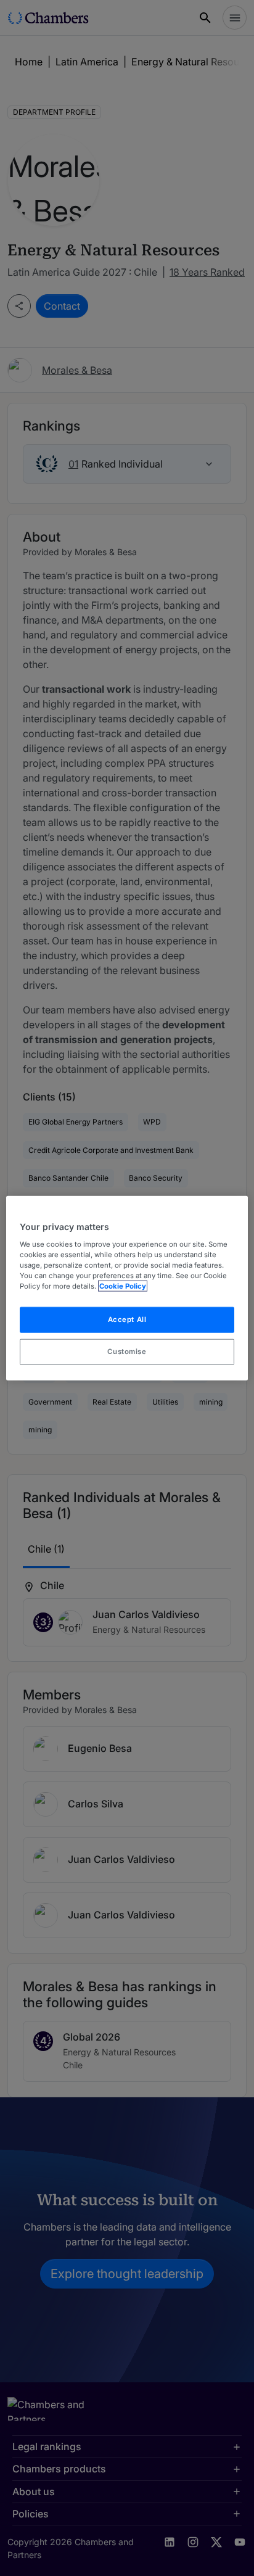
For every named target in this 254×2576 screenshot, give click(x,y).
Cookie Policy (123, 1286)
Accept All (127, 1319)
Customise (127, 1351)
